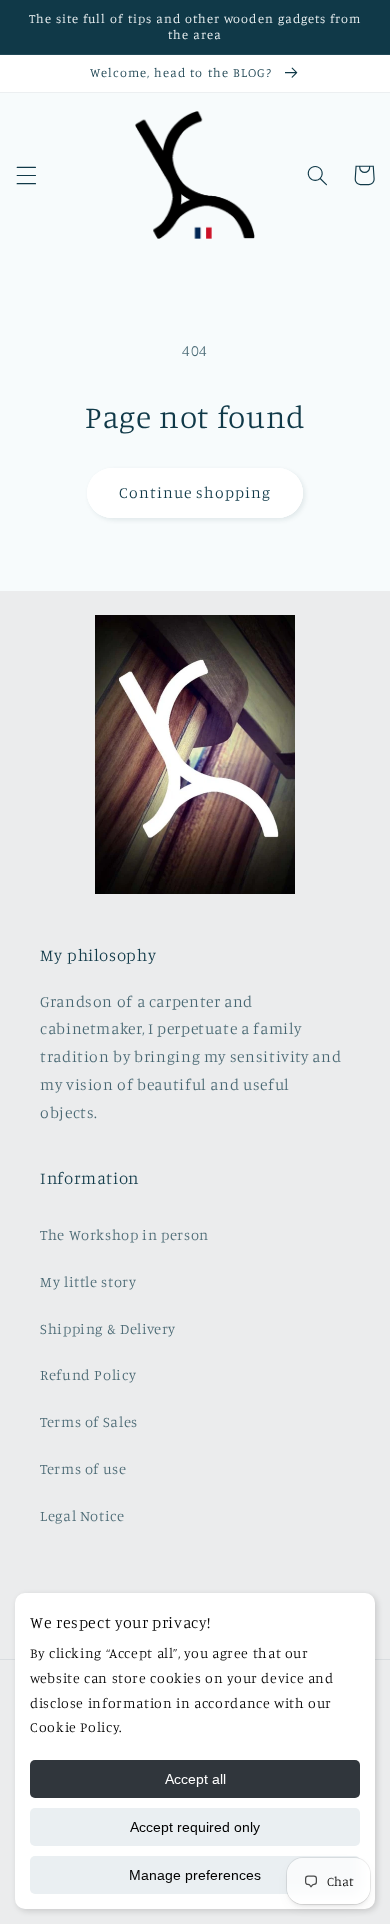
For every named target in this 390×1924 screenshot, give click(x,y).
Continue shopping (195, 492)
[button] (26, 175)
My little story (88, 1281)
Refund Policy (88, 1374)
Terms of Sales (89, 1421)
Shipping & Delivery (108, 1328)
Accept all (195, 1779)
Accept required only (195, 1827)
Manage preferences (195, 1875)
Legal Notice (82, 1515)
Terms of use (83, 1468)
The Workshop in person (124, 1234)
